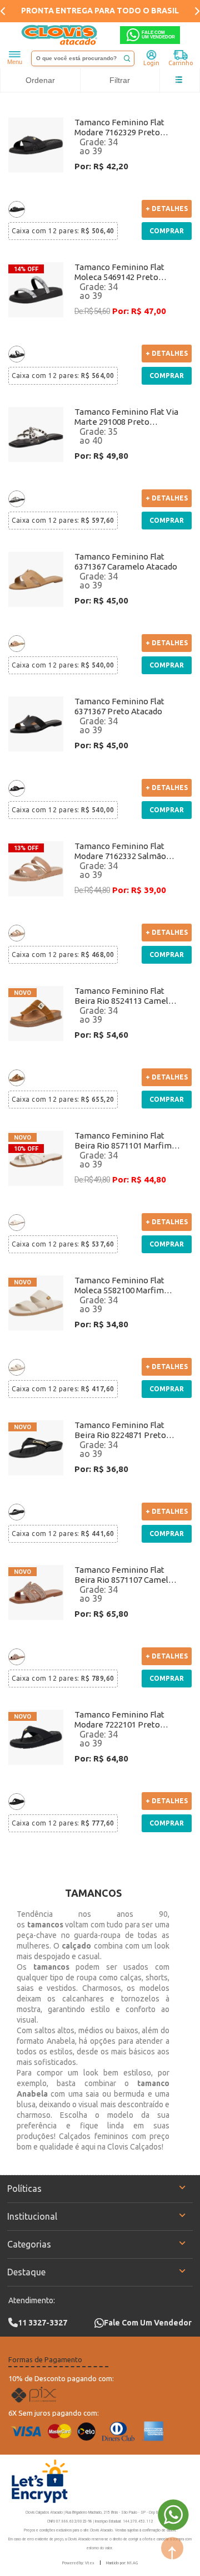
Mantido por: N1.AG (122, 2563)
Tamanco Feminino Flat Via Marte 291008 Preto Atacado (126, 417)
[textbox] (83, 58)
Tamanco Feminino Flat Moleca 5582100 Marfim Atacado (119, 1285)
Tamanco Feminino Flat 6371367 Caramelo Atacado (126, 561)
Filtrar (120, 80)
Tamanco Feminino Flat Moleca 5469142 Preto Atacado (119, 272)
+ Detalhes (167, 208)
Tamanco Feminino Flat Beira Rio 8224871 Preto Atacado (120, 1430)
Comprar (167, 231)
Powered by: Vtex (78, 2563)
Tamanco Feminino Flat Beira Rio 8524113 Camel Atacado (121, 996)
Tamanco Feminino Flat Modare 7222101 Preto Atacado (119, 1720)
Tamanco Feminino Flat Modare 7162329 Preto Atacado (119, 127)
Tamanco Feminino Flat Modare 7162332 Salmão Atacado (120, 851)
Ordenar (40, 80)
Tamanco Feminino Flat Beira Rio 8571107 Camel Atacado (121, 1575)
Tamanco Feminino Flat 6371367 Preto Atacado (119, 706)
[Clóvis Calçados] (60, 35)
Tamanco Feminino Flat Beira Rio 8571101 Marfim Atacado (123, 1141)
